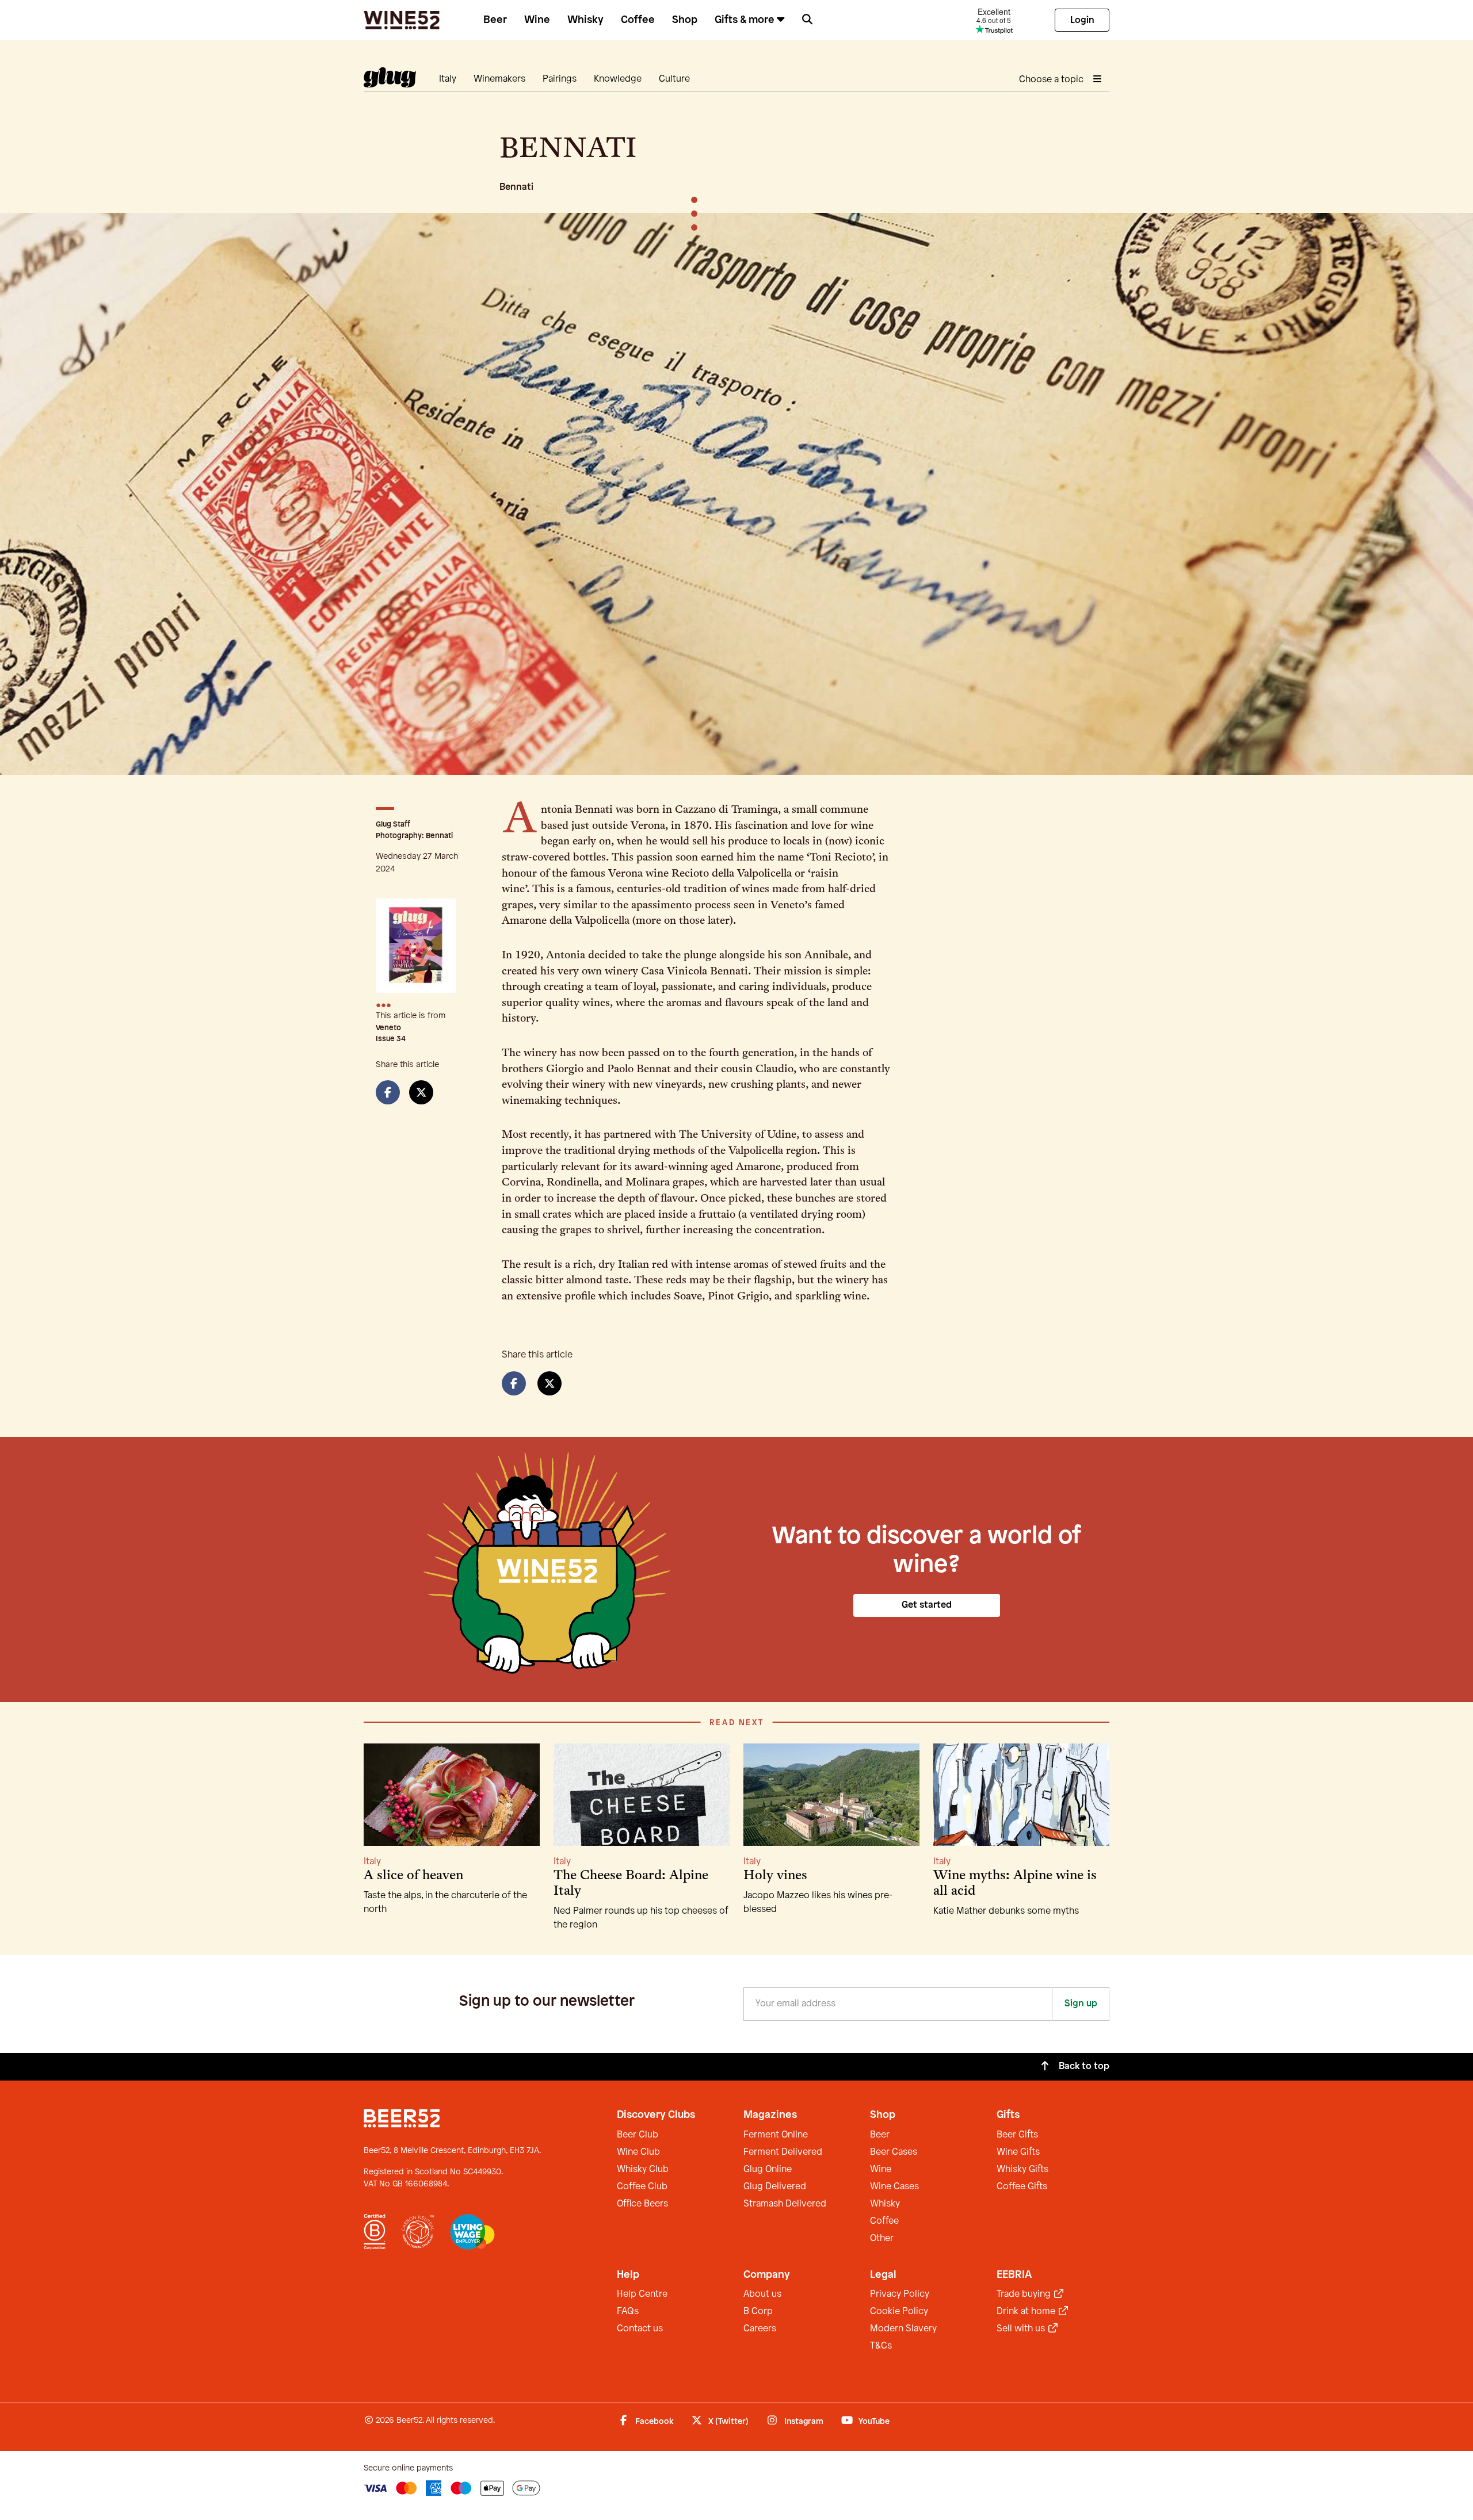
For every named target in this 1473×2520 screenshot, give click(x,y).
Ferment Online (776, 2135)
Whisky (585, 20)
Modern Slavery (903, 2329)
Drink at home (1027, 2311)
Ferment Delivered (783, 2152)
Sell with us (1022, 2329)
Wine (537, 20)
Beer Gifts (1017, 2135)
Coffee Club (642, 2187)
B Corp (758, 2311)
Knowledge (618, 79)
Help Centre (642, 2294)
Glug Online (768, 2169)
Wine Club (638, 2152)
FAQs (628, 2311)
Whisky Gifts (1022, 2169)
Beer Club (638, 2135)
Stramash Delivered (785, 2204)
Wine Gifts (1018, 2152)
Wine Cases (894, 2187)
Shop (685, 20)
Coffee (638, 20)
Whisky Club (643, 2169)
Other (882, 2238)
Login (1082, 20)
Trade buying (1025, 2294)
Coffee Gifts (1022, 2187)
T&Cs (881, 2346)
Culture (674, 79)
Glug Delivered (775, 2187)
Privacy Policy (900, 2294)
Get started (927, 1605)
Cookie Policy (899, 2311)
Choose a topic (1052, 80)
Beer (495, 20)
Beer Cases (894, 2152)
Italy (448, 79)
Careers (760, 2329)
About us (762, 2294)
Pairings (560, 79)
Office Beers (642, 2204)
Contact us (640, 2329)
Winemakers (499, 79)
